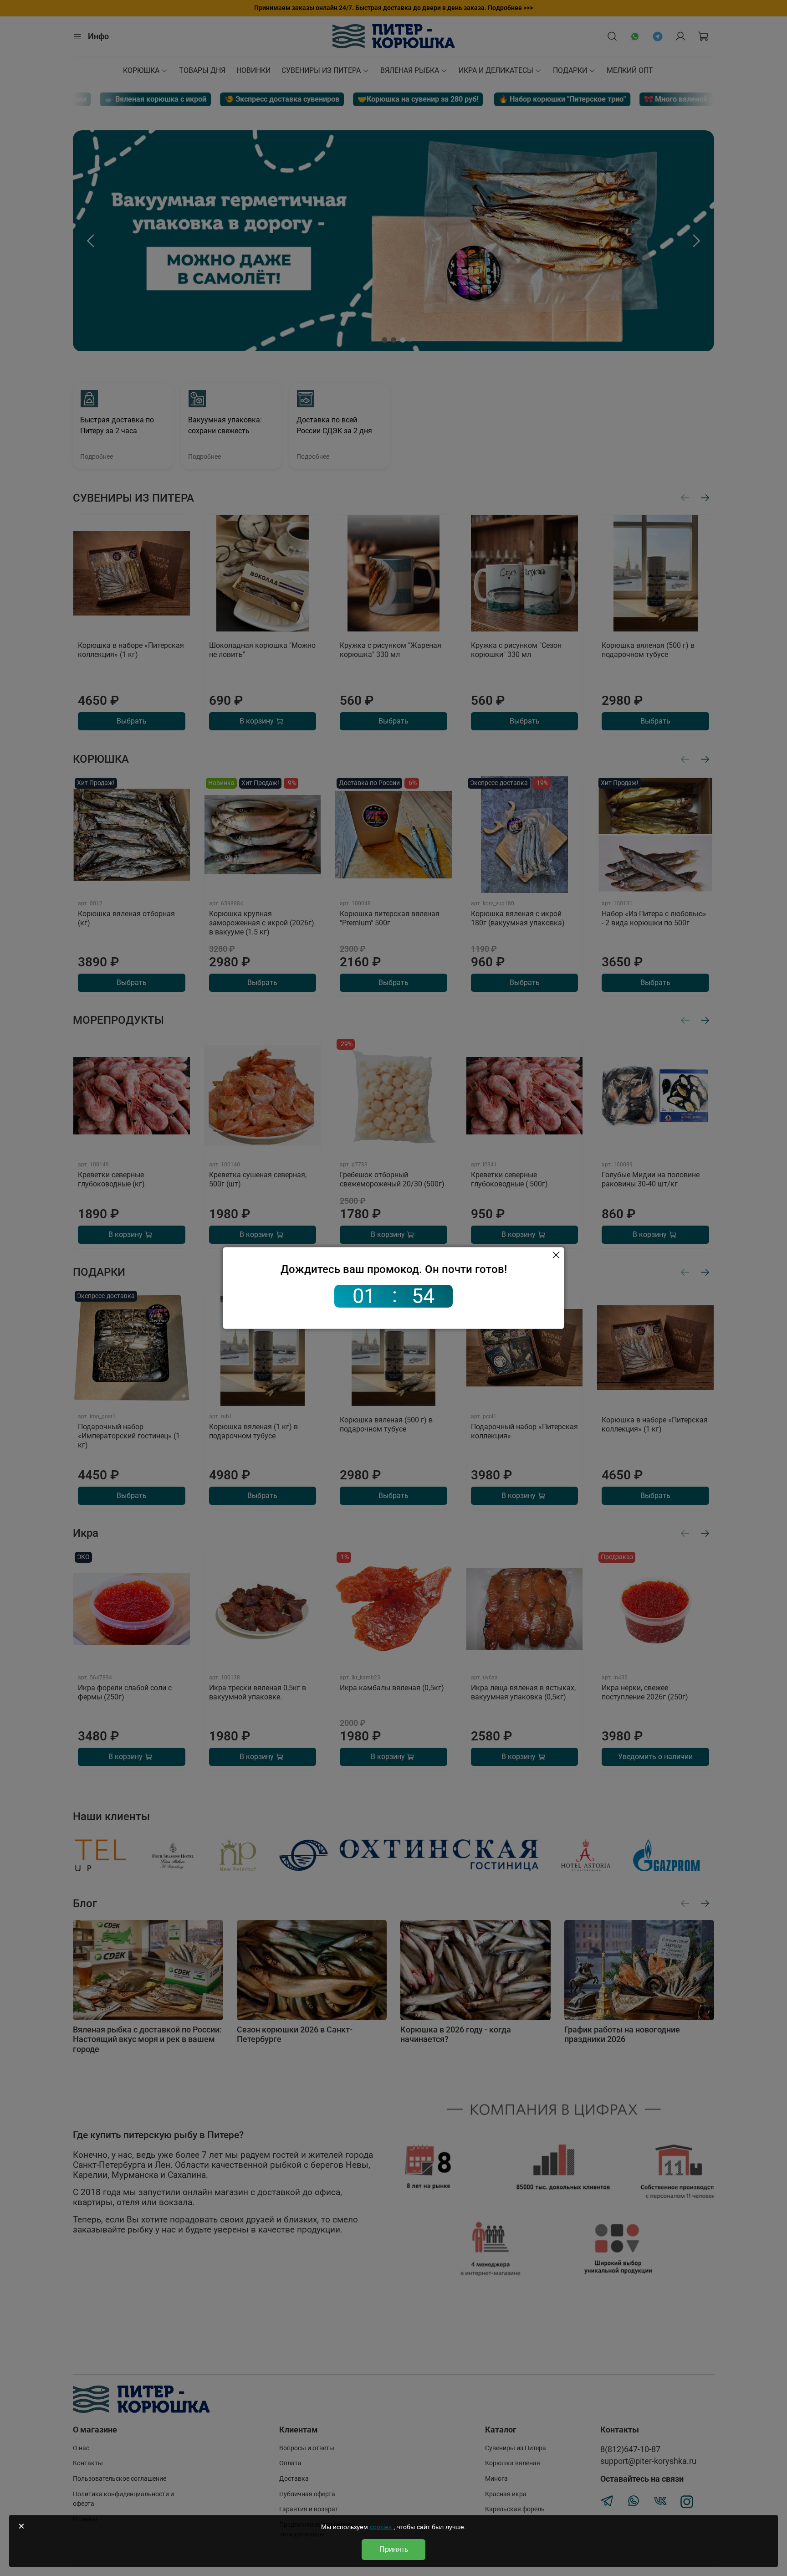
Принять (394, 2549)
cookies (382, 2527)
